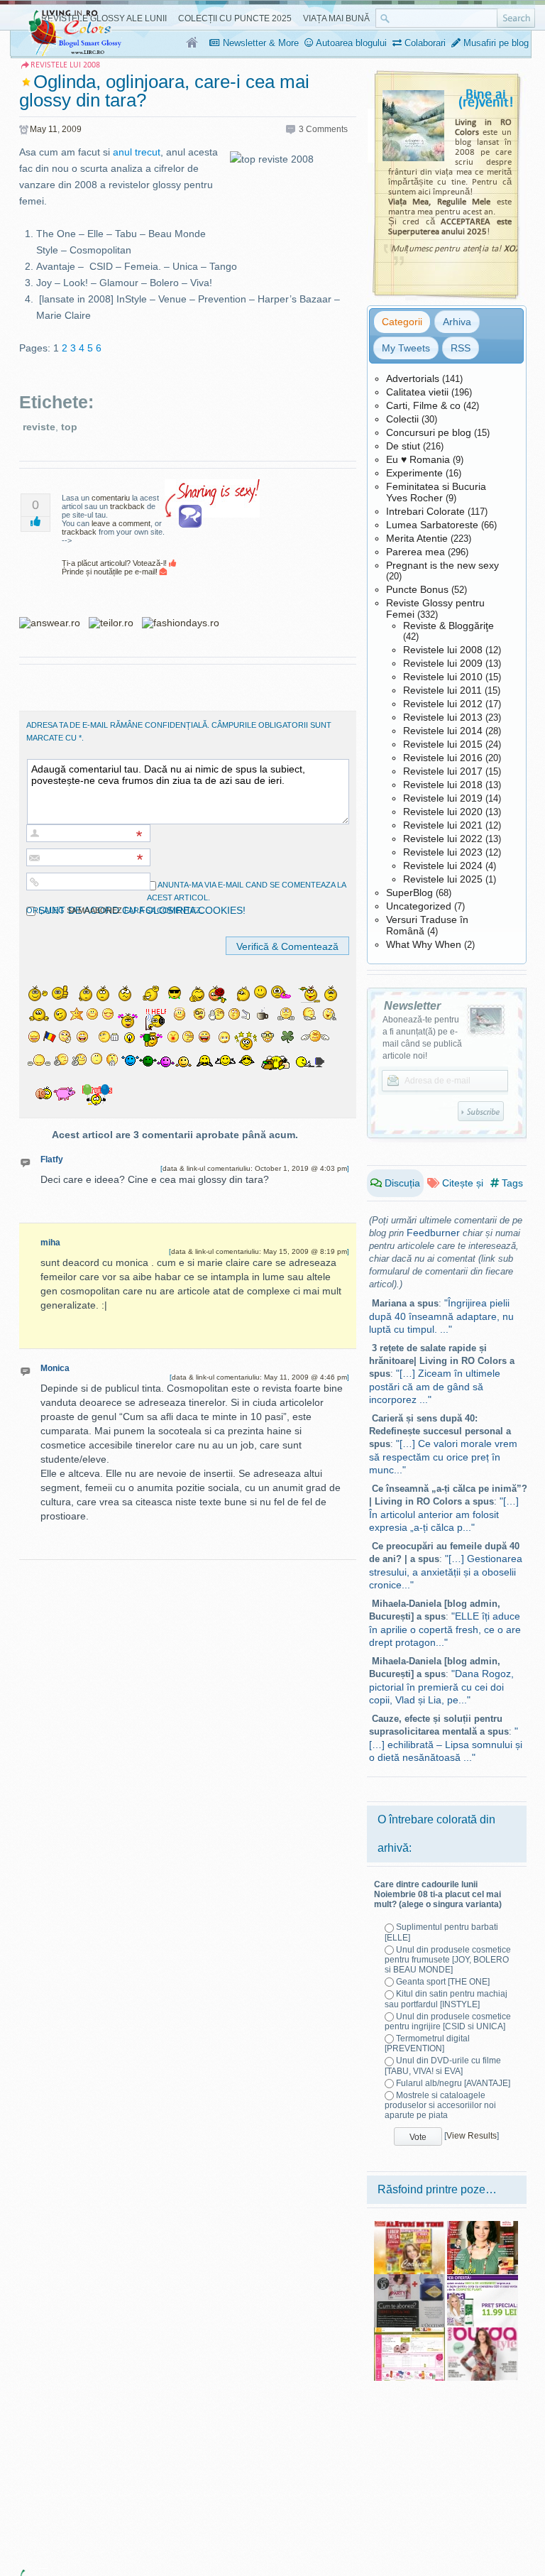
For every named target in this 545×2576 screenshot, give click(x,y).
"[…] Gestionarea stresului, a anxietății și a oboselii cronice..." (446, 1572)
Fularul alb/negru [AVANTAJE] (453, 2083)
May (38, 129)
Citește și (461, 1183)
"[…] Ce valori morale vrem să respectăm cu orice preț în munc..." (443, 1457)
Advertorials (413, 378)
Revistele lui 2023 (443, 852)
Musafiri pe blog (495, 43)
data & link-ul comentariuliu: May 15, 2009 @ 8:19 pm (259, 1251)
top (69, 427)
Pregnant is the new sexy (442, 565)
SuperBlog (409, 893)
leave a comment (121, 523)
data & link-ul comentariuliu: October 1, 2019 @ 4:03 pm (255, 1168)
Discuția (401, 1183)
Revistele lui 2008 (443, 650)
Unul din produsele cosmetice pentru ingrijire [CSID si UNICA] (448, 2021)
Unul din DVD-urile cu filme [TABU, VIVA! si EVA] (443, 2065)
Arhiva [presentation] (457, 322)
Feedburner (433, 1233)
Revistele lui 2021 (443, 825)
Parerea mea (415, 552)
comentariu (111, 498)
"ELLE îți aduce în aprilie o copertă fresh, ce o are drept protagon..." (445, 1629)
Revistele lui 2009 (443, 663)
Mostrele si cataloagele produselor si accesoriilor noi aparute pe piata (440, 2105)
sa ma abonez (94, 910)
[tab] (402, 322)
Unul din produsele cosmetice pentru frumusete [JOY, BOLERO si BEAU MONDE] (448, 1960)
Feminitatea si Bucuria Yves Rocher (436, 492)
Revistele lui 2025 (443, 879)
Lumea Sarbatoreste (432, 525)
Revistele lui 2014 (443, 731)
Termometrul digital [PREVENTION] (427, 2043)
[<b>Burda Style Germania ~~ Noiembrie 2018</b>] (483, 2332)
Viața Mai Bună (336, 18)
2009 (72, 129)
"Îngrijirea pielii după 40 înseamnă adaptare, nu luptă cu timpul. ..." (441, 1316)
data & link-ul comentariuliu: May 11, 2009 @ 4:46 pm (259, 1377)
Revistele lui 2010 (443, 677)
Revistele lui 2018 (443, 785)
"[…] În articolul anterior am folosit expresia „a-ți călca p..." (444, 1514)
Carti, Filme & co (423, 405)
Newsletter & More (259, 43)
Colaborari (424, 43)
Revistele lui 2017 (443, 771)
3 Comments (323, 129)
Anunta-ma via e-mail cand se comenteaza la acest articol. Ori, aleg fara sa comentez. (186, 897)
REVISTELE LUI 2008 (65, 65)
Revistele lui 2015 (443, 744)
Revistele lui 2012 (443, 704)
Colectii (402, 419)
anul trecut (137, 152)
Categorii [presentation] (402, 322)
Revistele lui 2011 (442, 690)
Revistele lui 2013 (443, 717)
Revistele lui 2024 (443, 866)
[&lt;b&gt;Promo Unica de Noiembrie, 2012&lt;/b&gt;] (483, 2279)
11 (53, 129)
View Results (472, 2136)
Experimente (414, 473)
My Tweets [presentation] (406, 348)
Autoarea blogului (350, 43)
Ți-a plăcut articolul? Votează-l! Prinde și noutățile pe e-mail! (115, 567)
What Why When (424, 944)
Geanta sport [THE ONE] (443, 1982)
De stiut (403, 446)
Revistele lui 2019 (443, 798)
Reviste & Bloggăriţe (448, 626)
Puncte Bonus (417, 589)
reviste (39, 427)
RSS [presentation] (461, 348)
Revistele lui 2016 (443, 758)
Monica (55, 1368)
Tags (511, 1183)
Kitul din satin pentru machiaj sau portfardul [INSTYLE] (446, 1999)
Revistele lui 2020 (443, 812)
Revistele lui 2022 (443, 839)
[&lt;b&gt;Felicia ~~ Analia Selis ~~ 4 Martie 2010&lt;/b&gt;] (483, 2226)
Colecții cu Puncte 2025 (235, 18)
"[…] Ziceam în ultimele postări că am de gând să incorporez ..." (435, 1386)
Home (193, 43)
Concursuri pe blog (429, 432)
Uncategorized (419, 906)
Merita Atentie (417, 538)
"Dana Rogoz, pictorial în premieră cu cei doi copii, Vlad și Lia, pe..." (441, 1687)
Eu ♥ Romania (418, 459)
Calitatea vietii (417, 392)
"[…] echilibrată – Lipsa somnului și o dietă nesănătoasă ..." (446, 1744)
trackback (127, 506)
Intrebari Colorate (425, 511)
